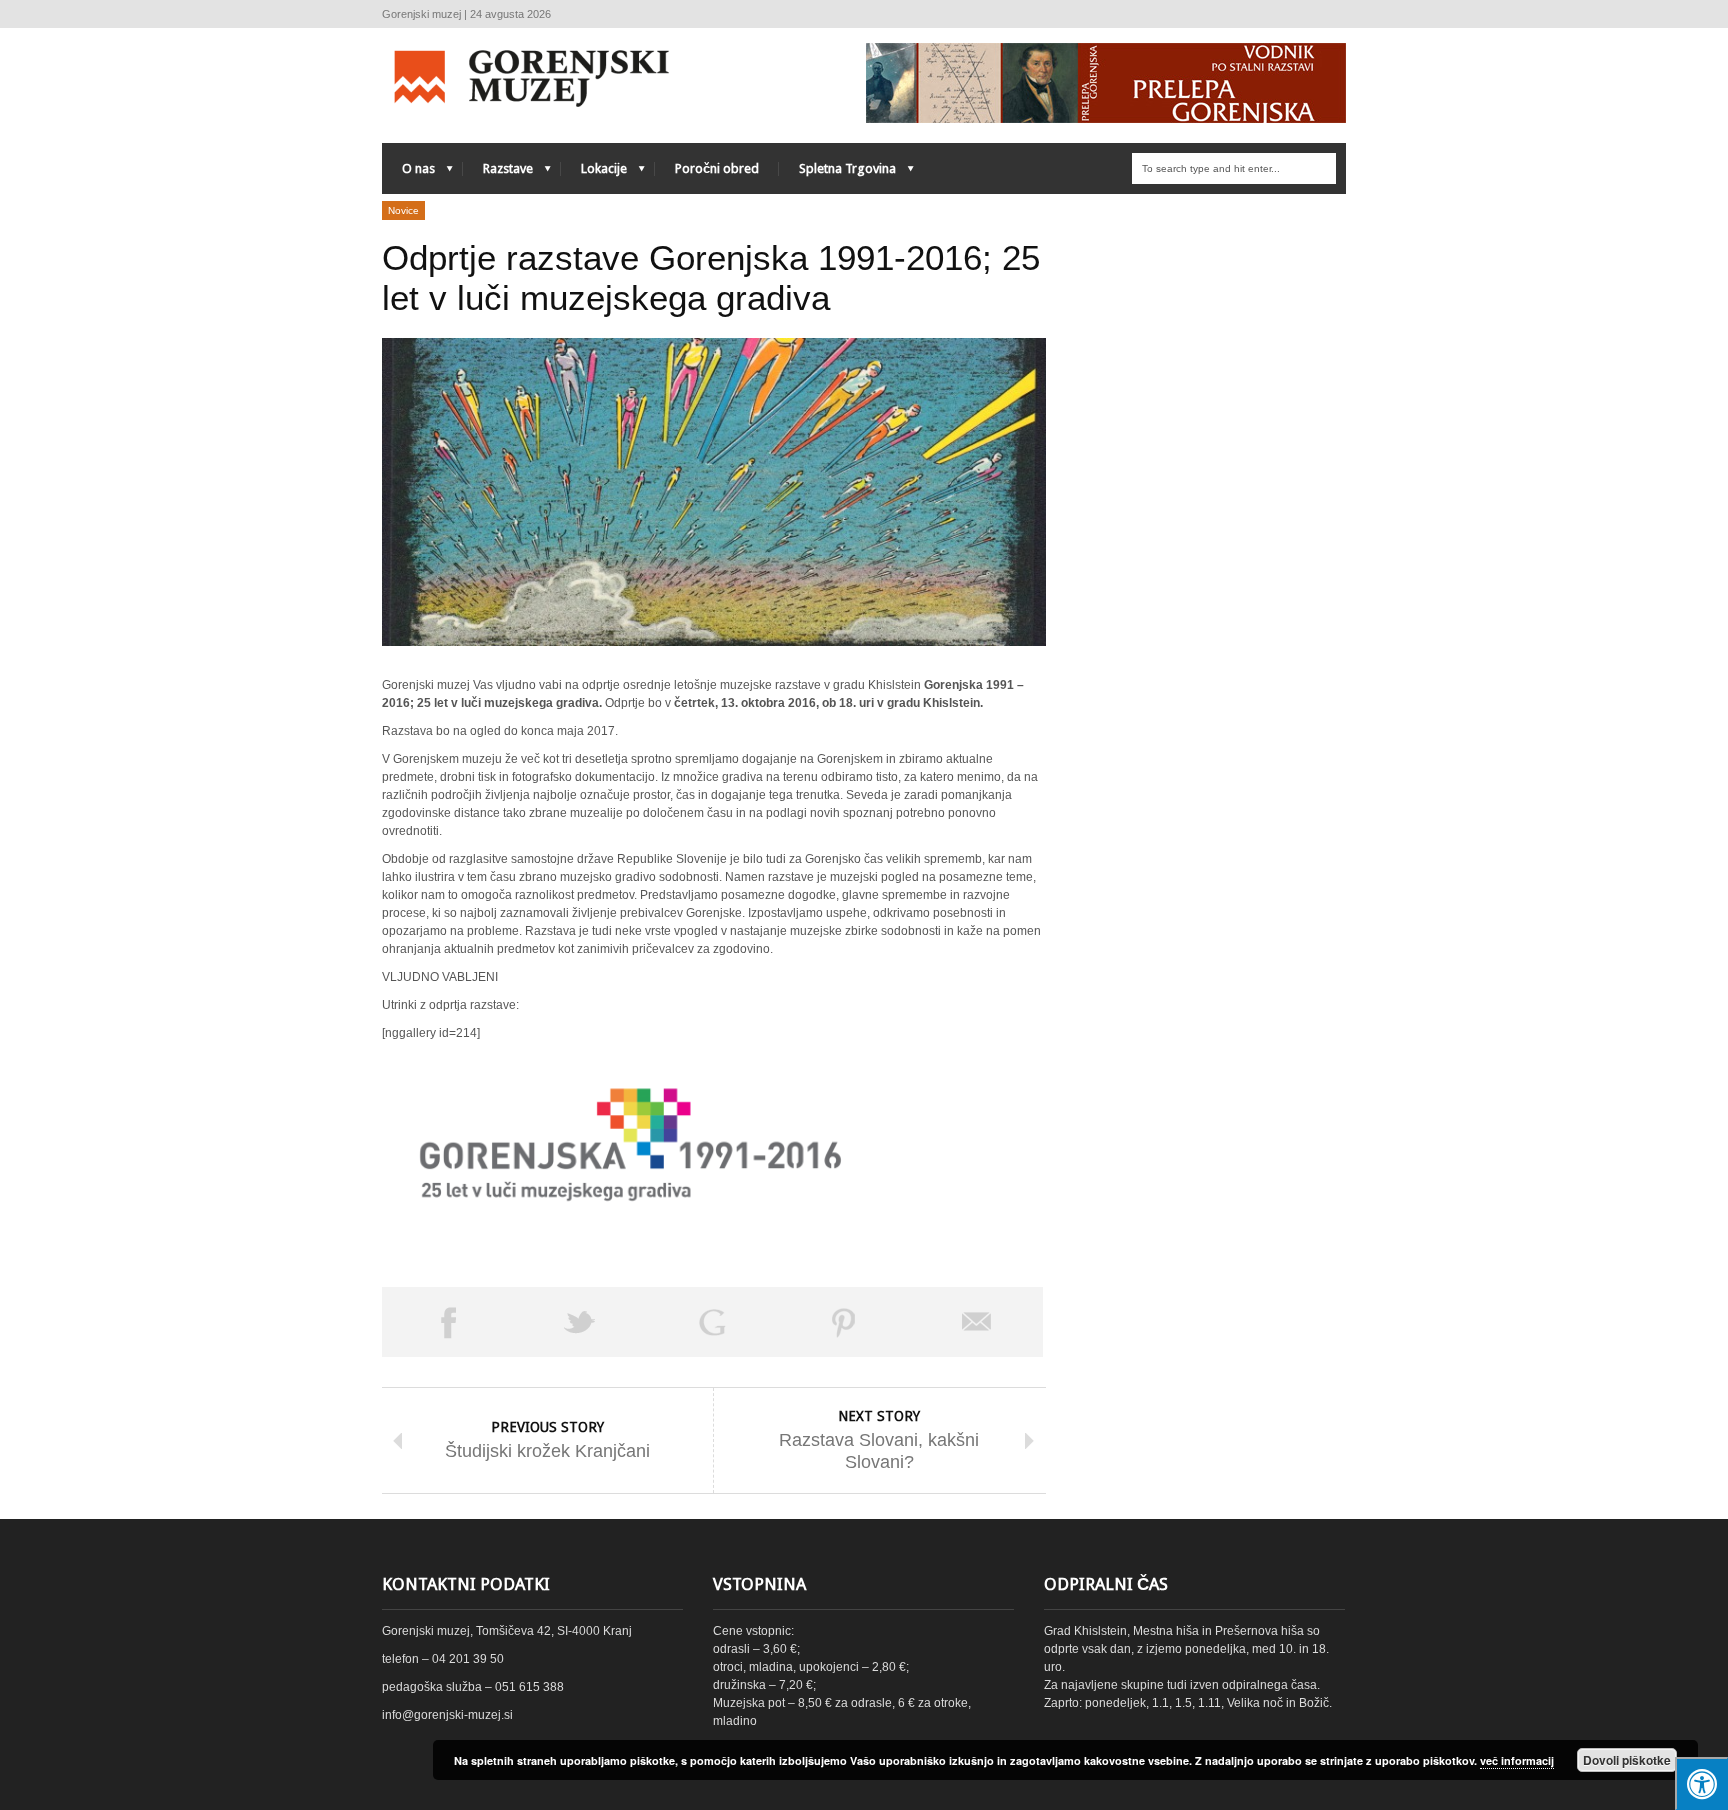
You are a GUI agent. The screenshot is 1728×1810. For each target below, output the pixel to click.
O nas (408, 173)
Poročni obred (717, 168)
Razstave (498, 173)
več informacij (1517, 1760)
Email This (977, 1322)
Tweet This (580, 1322)
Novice (403, 210)
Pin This (844, 1322)
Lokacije (594, 173)
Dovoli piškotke (1627, 1760)
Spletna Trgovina (837, 173)
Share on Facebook (448, 1322)
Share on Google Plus (712, 1322)
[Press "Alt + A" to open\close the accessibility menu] (1701, 1783)
